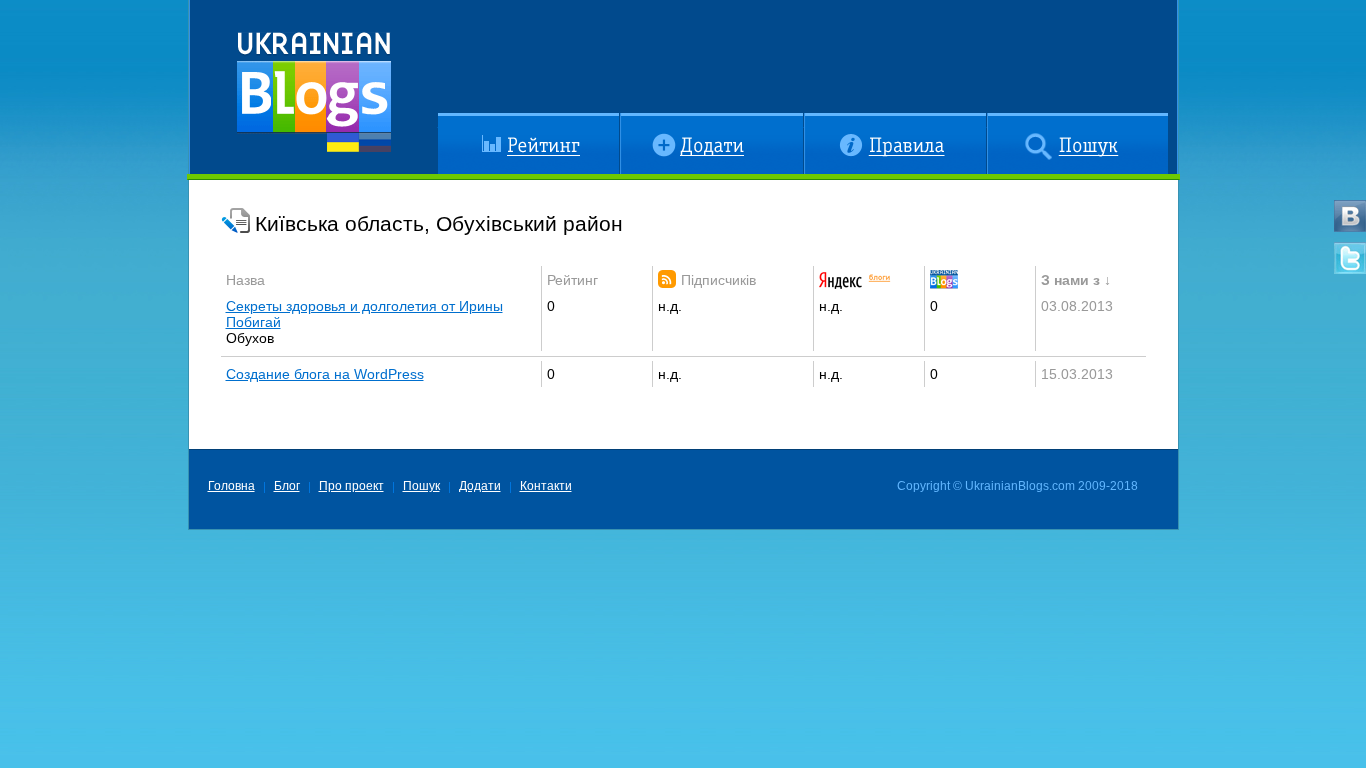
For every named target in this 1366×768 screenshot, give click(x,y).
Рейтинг (463, 121)
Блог (287, 486)
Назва (245, 280)
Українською (343, 142)
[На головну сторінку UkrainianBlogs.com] (314, 84)
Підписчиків (718, 280)
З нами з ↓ (1076, 280)
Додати (643, 121)
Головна (231, 486)
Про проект (351, 486)
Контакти (546, 486)
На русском (375, 142)
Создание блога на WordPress (325, 374)
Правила (832, 121)
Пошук (1008, 121)
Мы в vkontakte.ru (1350, 216)
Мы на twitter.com (1350, 258)
